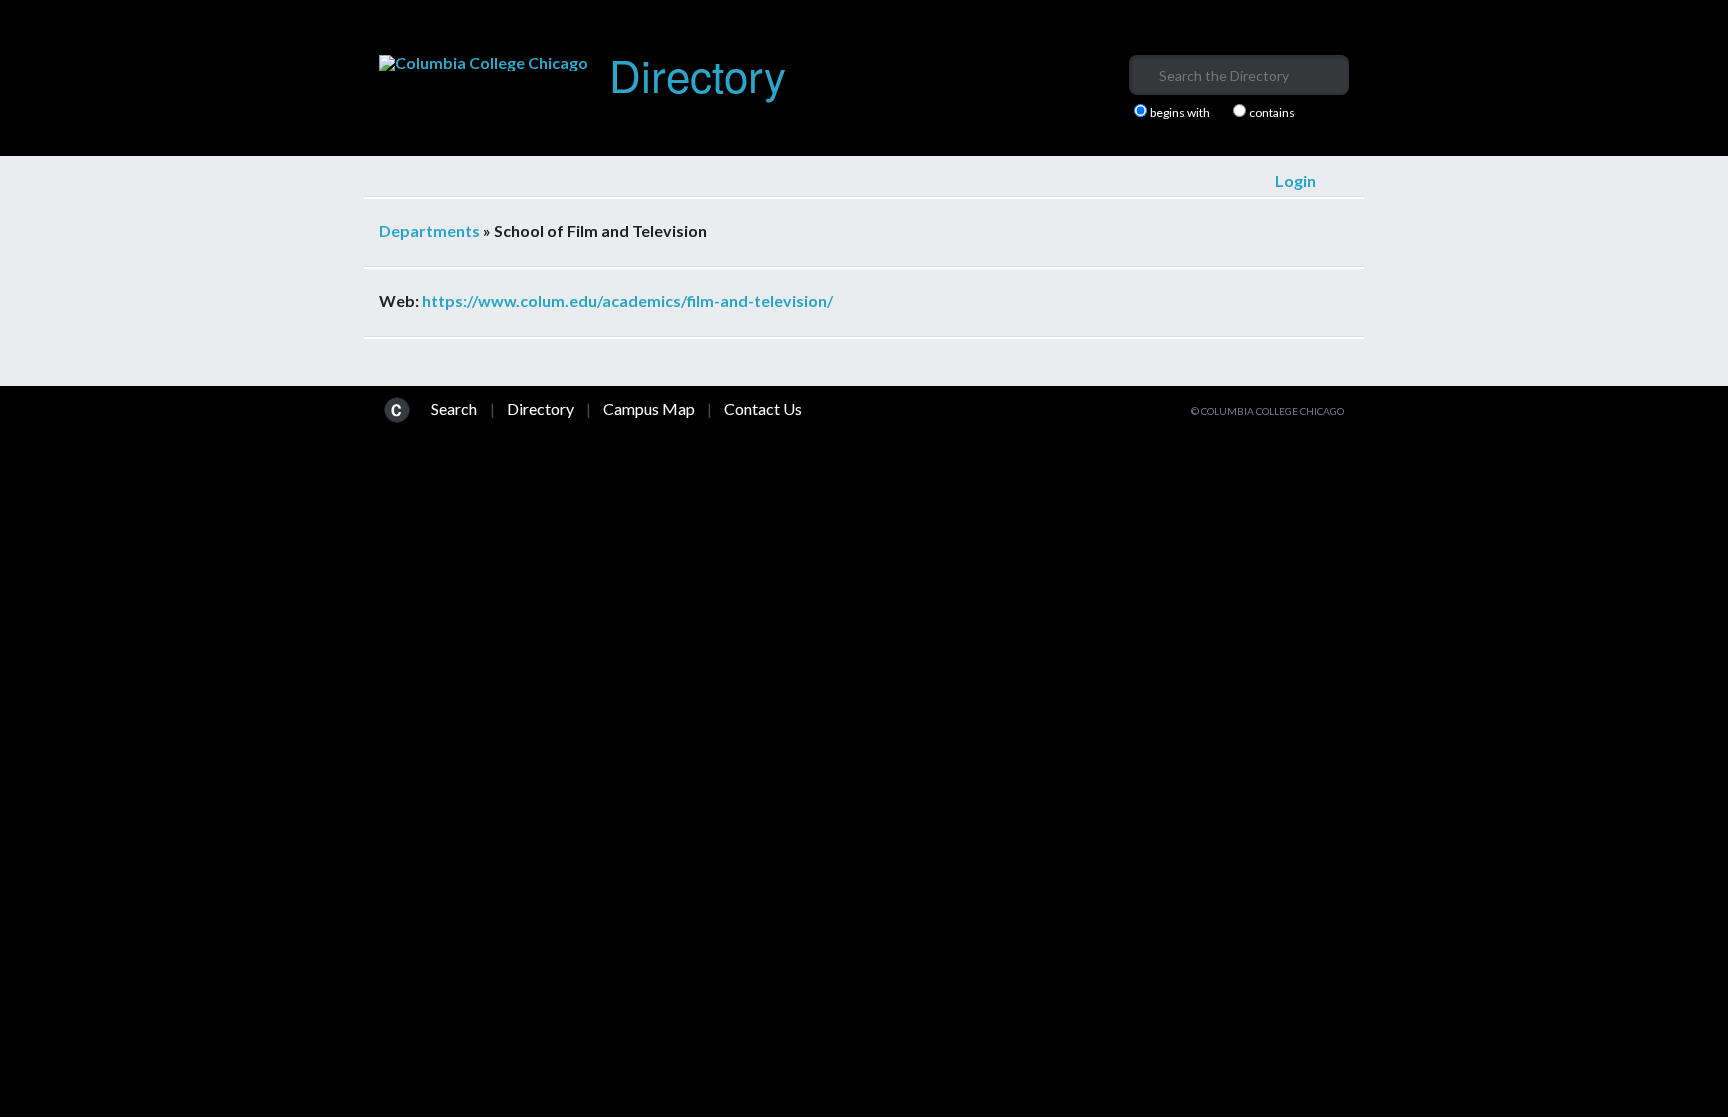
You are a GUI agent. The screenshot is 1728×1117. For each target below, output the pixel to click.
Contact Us (763, 408)
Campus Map (649, 408)
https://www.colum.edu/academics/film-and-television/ (627, 300)
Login (1295, 180)
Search (454, 408)
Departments (429, 230)
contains (1272, 113)
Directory (697, 73)
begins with (1180, 113)
